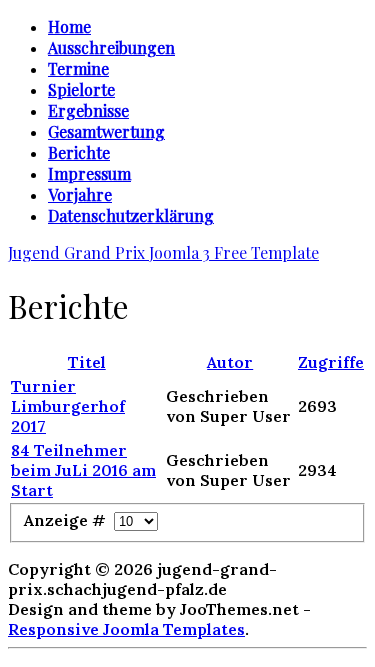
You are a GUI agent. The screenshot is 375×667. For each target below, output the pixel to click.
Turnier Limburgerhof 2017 (68, 406)
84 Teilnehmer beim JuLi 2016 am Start (83, 470)
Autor (230, 362)
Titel (87, 362)
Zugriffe (331, 362)
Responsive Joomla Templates (126, 629)
